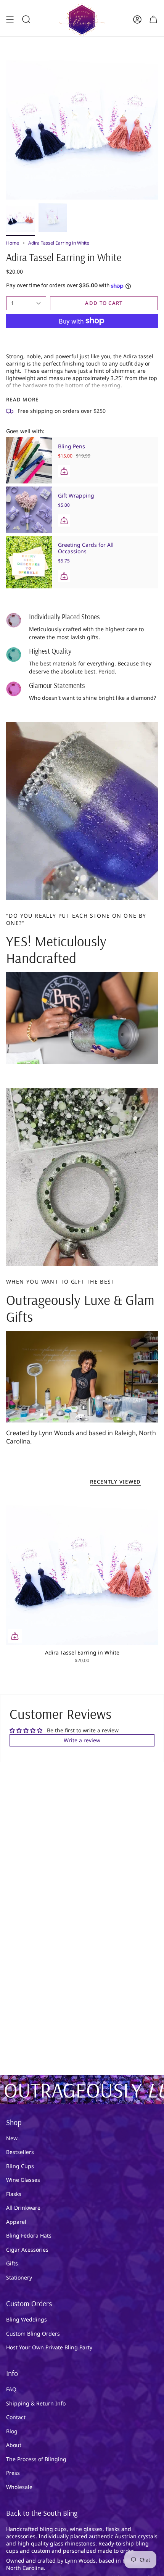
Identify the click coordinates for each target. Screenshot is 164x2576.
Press (13, 2473)
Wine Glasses (23, 2180)
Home (13, 243)
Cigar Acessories (27, 2250)
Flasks (14, 2194)
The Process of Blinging (36, 2459)
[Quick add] (15, 1636)
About (14, 2445)
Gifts (12, 2263)
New (12, 2138)
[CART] (153, 19)
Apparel (16, 2222)
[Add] (64, 471)
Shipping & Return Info (36, 2403)
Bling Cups (20, 2166)
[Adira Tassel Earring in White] (82, 1569)
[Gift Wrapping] (29, 510)
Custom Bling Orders (33, 2334)
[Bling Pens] (29, 460)
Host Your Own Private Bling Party (49, 2347)
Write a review (82, 1740)
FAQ (11, 2389)
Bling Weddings (27, 2319)
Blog (12, 2431)
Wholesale (19, 2487)
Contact (16, 2417)
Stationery (19, 2277)
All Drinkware (23, 2208)
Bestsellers (20, 2152)
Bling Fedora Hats (29, 2235)
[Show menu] (10, 19)
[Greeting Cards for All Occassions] (29, 562)
